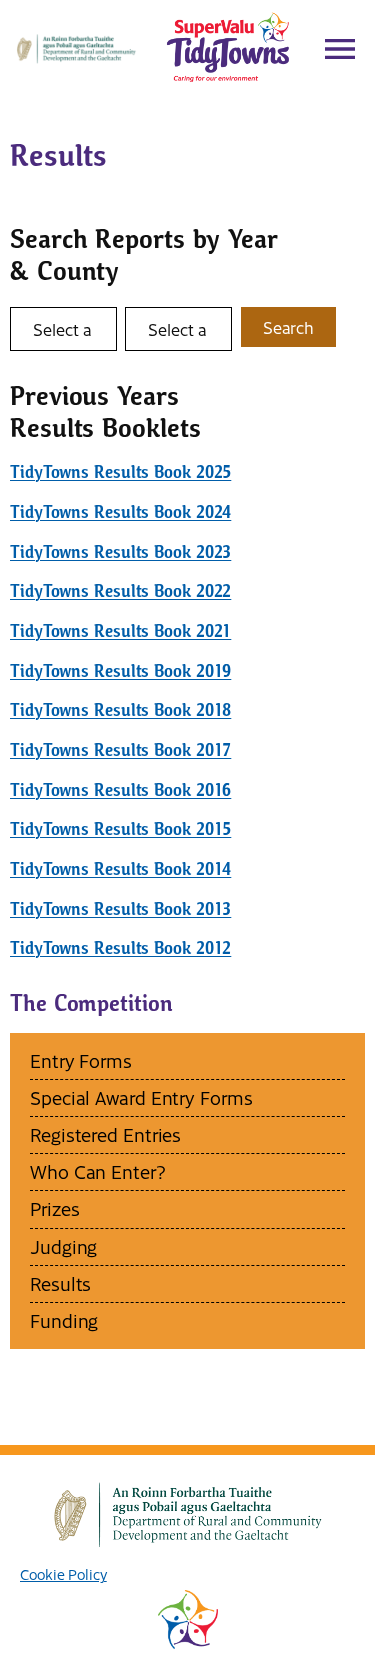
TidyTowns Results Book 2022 (120, 591)
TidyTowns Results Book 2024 (120, 512)
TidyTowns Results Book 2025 (120, 472)
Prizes (54, 1208)
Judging (63, 1246)
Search (288, 327)
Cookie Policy (63, 1574)
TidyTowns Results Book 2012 (120, 948)
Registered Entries (105, 1134)
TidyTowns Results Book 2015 (120, 829)
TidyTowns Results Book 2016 (120, 790)
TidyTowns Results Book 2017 (120, 750)
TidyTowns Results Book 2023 (120, 552)
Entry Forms (81, 1060)
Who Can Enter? (98, 1171)
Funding (64, 1320)
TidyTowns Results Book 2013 (120, 909)
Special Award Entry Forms (141, 1097)
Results (60, 1283)
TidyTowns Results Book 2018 (120, 710)
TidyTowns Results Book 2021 (120, 631)
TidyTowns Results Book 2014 (120, 869)
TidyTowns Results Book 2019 (120, 671)
